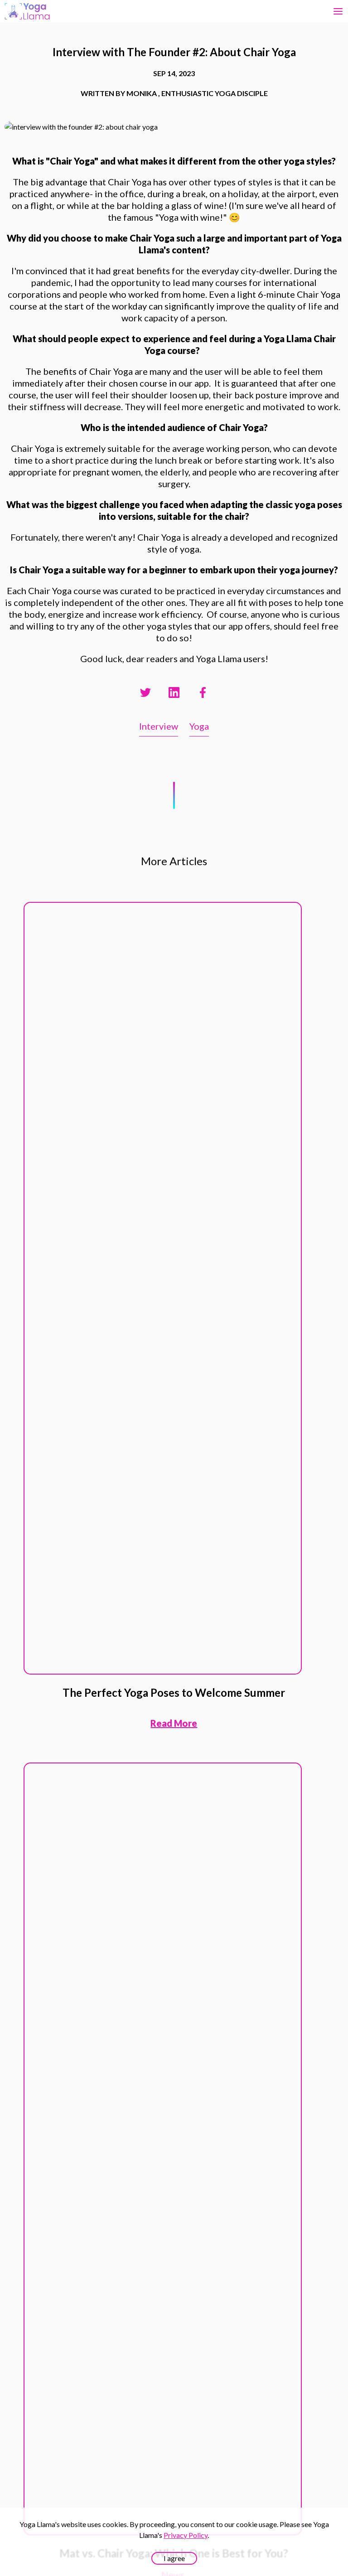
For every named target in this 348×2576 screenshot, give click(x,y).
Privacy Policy (186, 2535)
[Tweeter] (145, 692)
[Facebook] (203, 692)
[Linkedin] (174, 692)
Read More (174, 1723)
